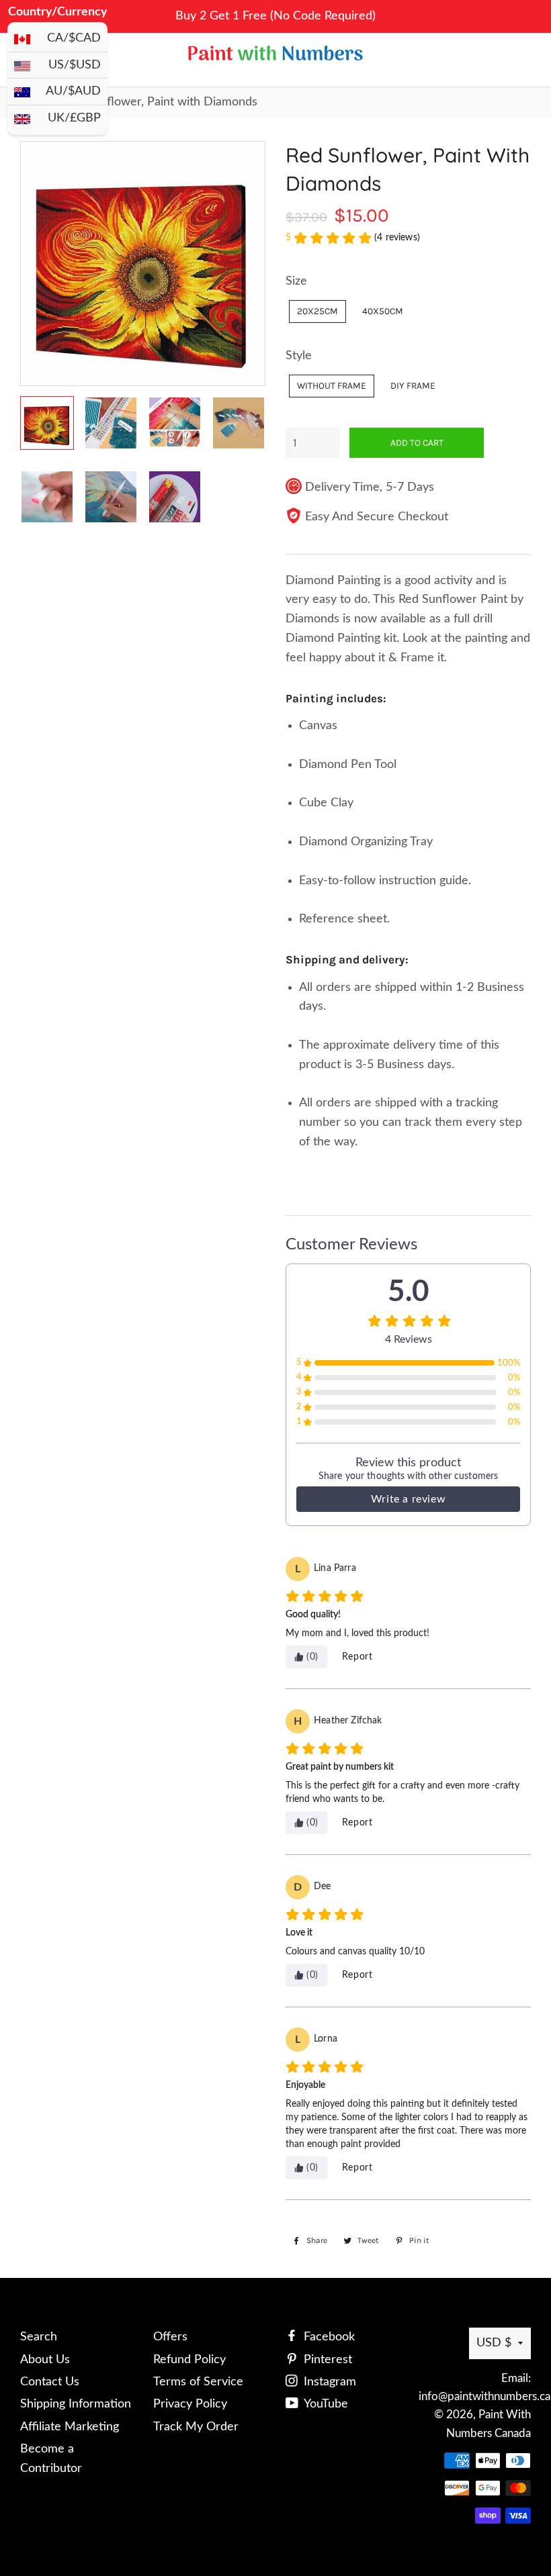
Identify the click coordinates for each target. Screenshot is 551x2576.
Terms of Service (198, 2382)
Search (39, 2337)
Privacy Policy (190, 2404)
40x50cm (383, 311)
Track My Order (196, 2427)
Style (299, 356)
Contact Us (50, 2382)
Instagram (328, 2382)
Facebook (328, 2337)
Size (296, 281)
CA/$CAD (74, 38)
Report (357, 1657)
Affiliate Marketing (70, 2427)
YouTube (325, 2404)
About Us (45, 2360)
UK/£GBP (74, 118)
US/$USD (75, 65)
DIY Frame (413, 385)
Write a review (408, 1499)
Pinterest (326, 2360)
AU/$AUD (73, 91)
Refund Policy (189, 2360)
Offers (170, 2337)
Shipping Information (76, 2404)
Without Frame (332, 385)
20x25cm (317, 311)
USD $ (494, 2343)
